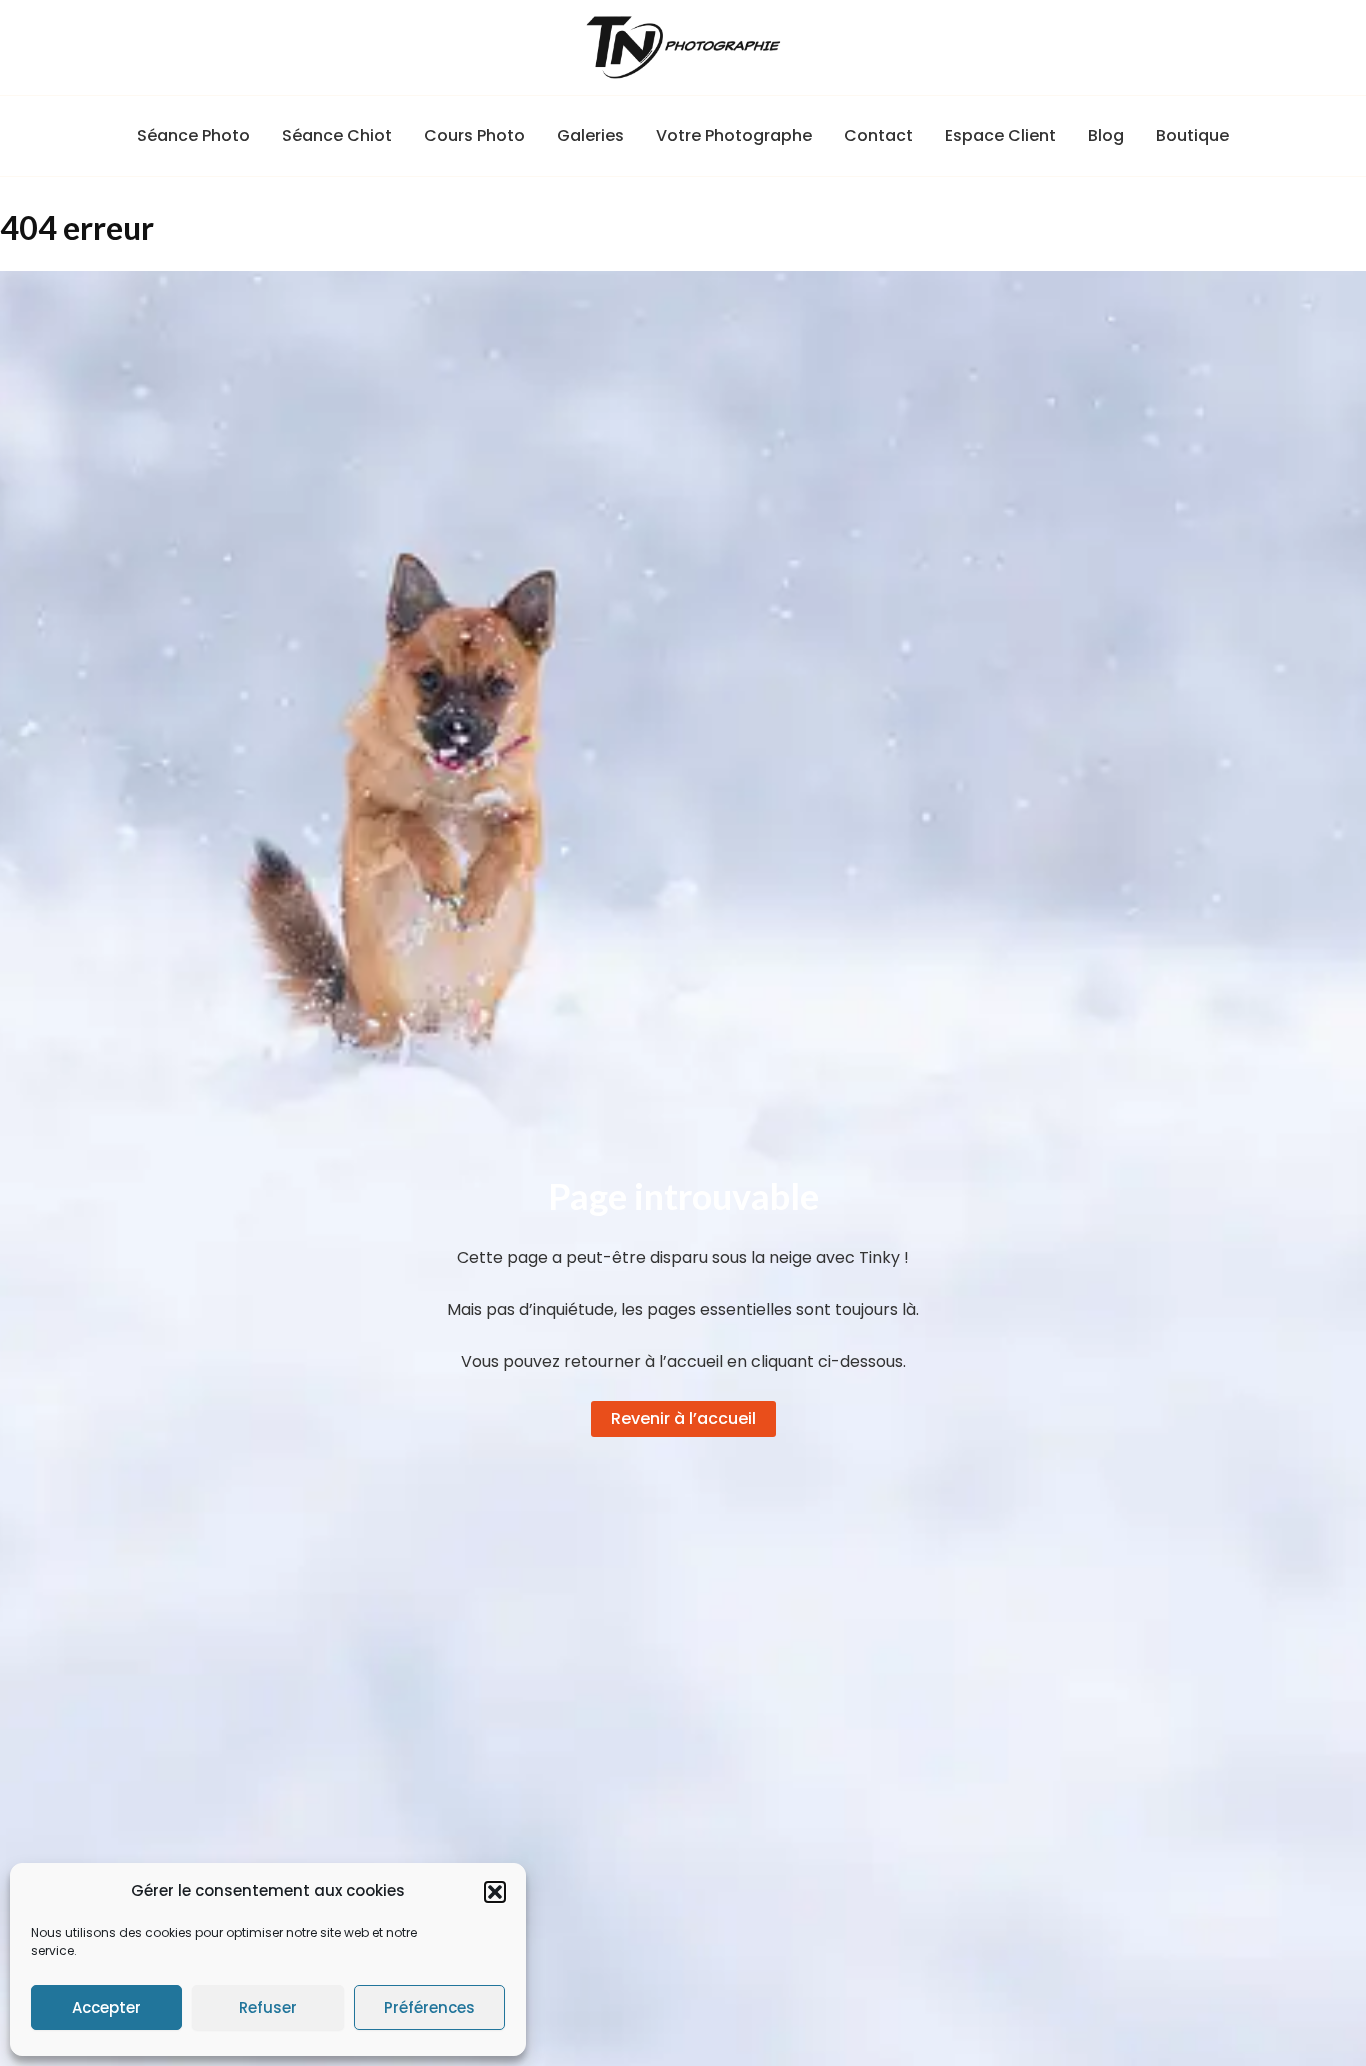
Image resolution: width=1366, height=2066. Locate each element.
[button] (495, 1892)
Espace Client (1000, 135)
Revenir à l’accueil (683, 1418)
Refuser (268, 2007)
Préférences (429, 2007)
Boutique (1192, 135)
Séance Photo (193, 135)
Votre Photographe (734, 135)
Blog (1106, 135)
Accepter (106, 2007)
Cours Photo (474, 135)
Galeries (590, 135)
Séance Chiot (337, 135)
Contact (878, 135)
